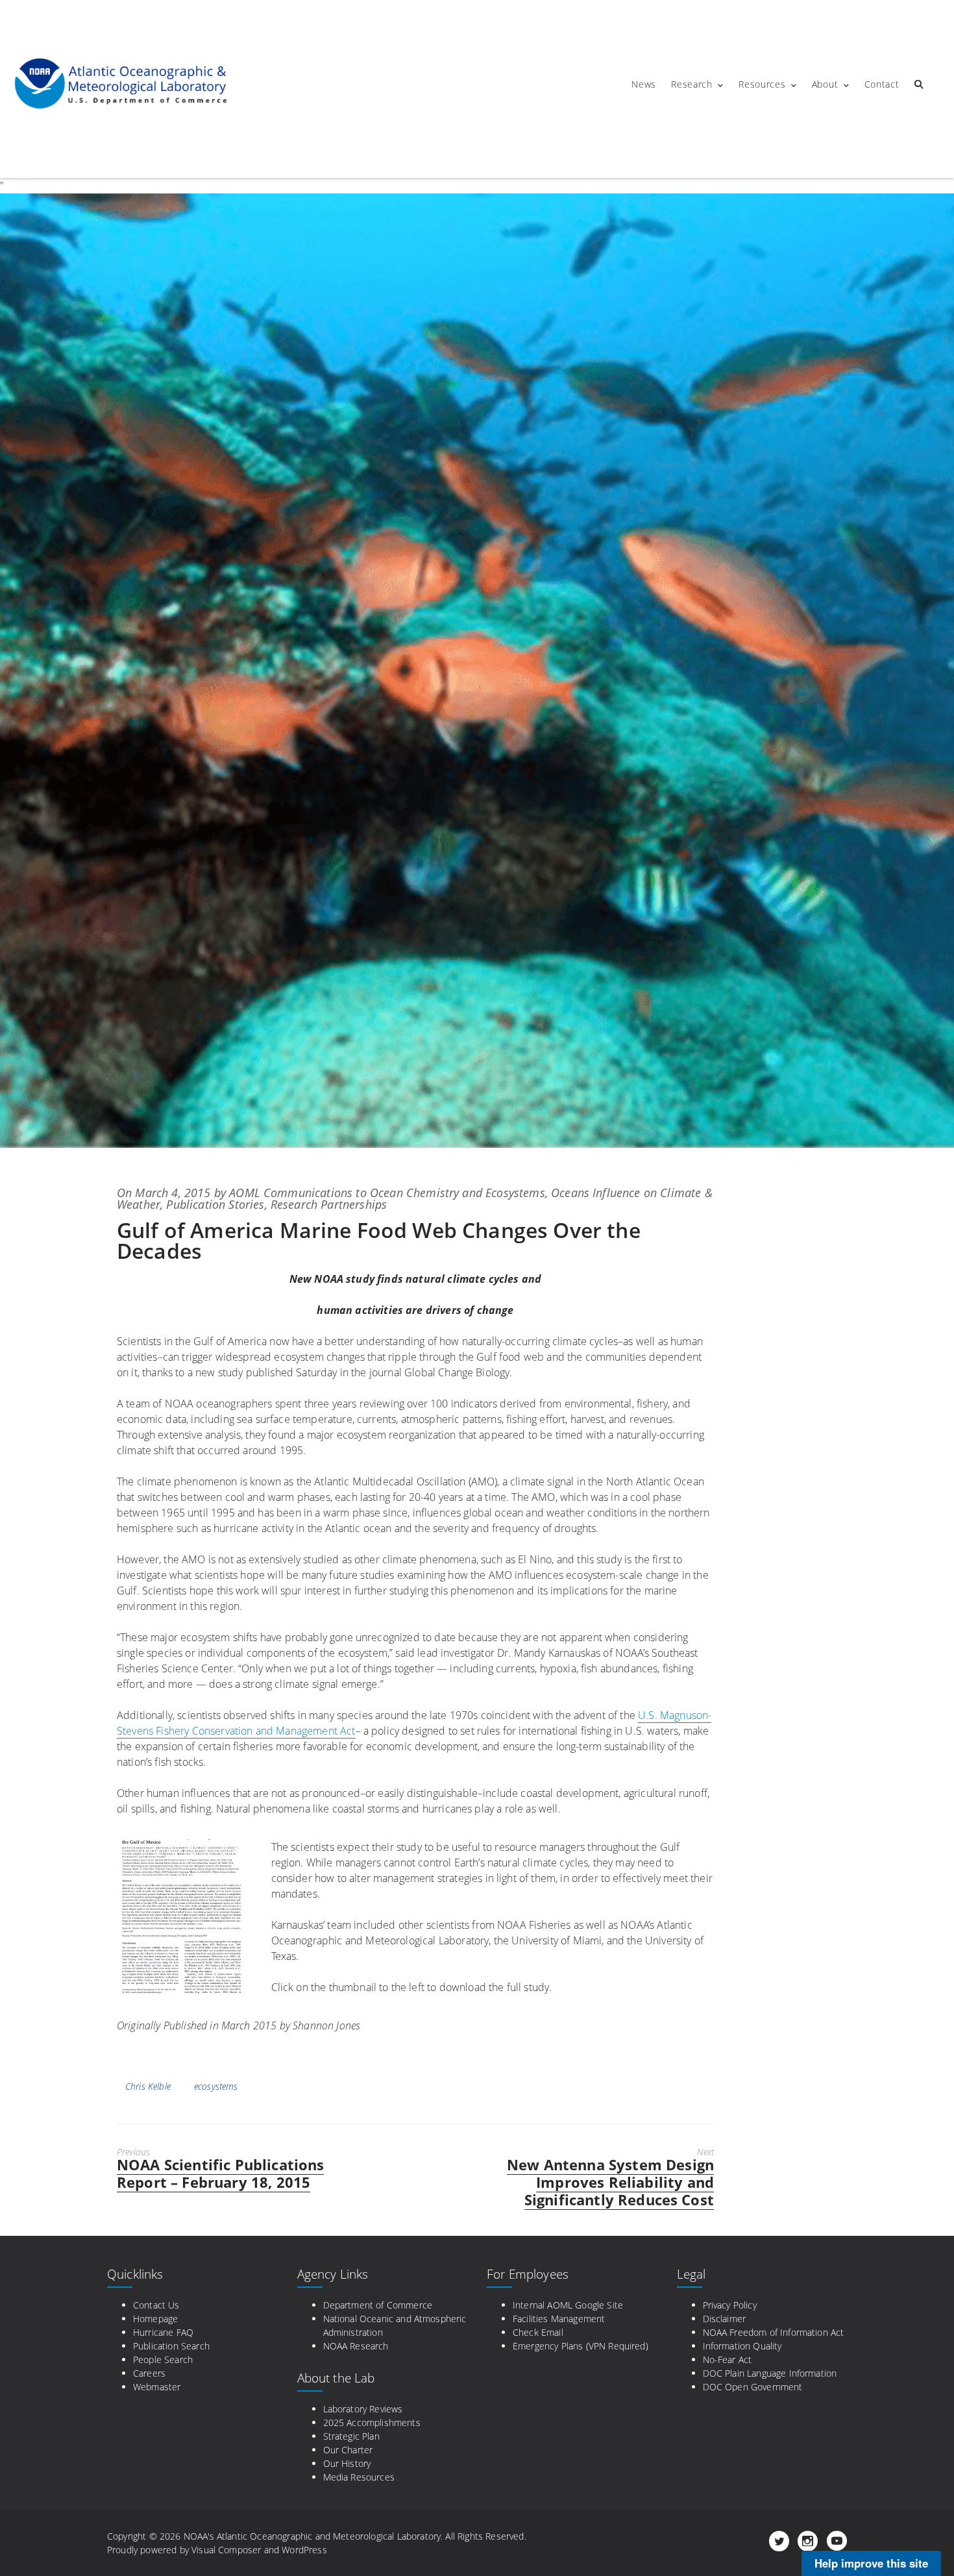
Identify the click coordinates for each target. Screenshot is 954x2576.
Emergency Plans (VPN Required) (581, 2346)
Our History (347, 2463)
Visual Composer (226, 2550)
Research (692, 84)
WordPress (304, 2550)
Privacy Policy (730, 2305)
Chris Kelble (148, 2086)
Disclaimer (725, 2319)
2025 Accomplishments (372, 2422)
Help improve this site (871, 2563)
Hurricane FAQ (163, 2332)
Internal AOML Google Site (568, 2305)
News (644, 84)
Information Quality (742, 2346)
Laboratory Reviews (363, 2409)
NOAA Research (356, 2346)
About (825, 84)
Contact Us (156, 2305)
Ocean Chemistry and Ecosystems (458, 1193)
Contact (882, 84)
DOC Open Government (753, 2387)
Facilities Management (559, 2319)
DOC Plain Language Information (770, 2373)
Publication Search (171, 2346)
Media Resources (359, 2477)
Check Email (538, 2332)
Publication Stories (215, 1204)
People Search (163, 2359)
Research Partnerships (329, 1204)
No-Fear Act (728, 2359)
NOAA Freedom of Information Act (774, 2332)
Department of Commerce (378, 2305)
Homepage (155, 2319)
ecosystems (216, 2086)
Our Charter (348, 2450)
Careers (149, 2373)
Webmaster (157, 2387)
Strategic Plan (351, 2436)
